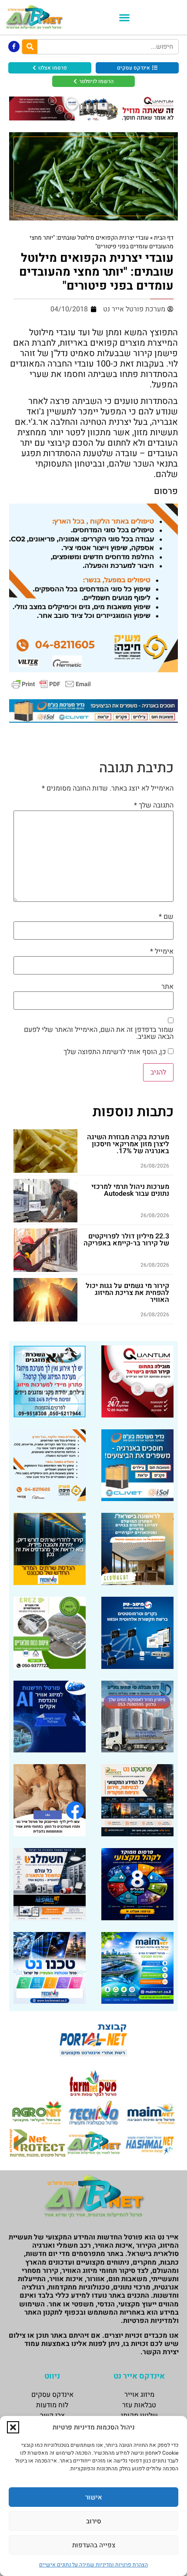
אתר (167, 987)
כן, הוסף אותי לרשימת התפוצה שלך (116, 1052)
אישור (94, 2497)
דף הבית (164, 238)
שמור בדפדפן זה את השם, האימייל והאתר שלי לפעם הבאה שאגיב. (99, 1033)
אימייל (162, 951)
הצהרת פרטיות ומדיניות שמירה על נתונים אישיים (93, 2565)
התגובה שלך (154, 805)
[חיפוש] (30, 47)
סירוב (94, 2521)
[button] (13, 2427)
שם (166, 917)
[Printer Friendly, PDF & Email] (51, 683)
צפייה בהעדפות (94, 2545)
